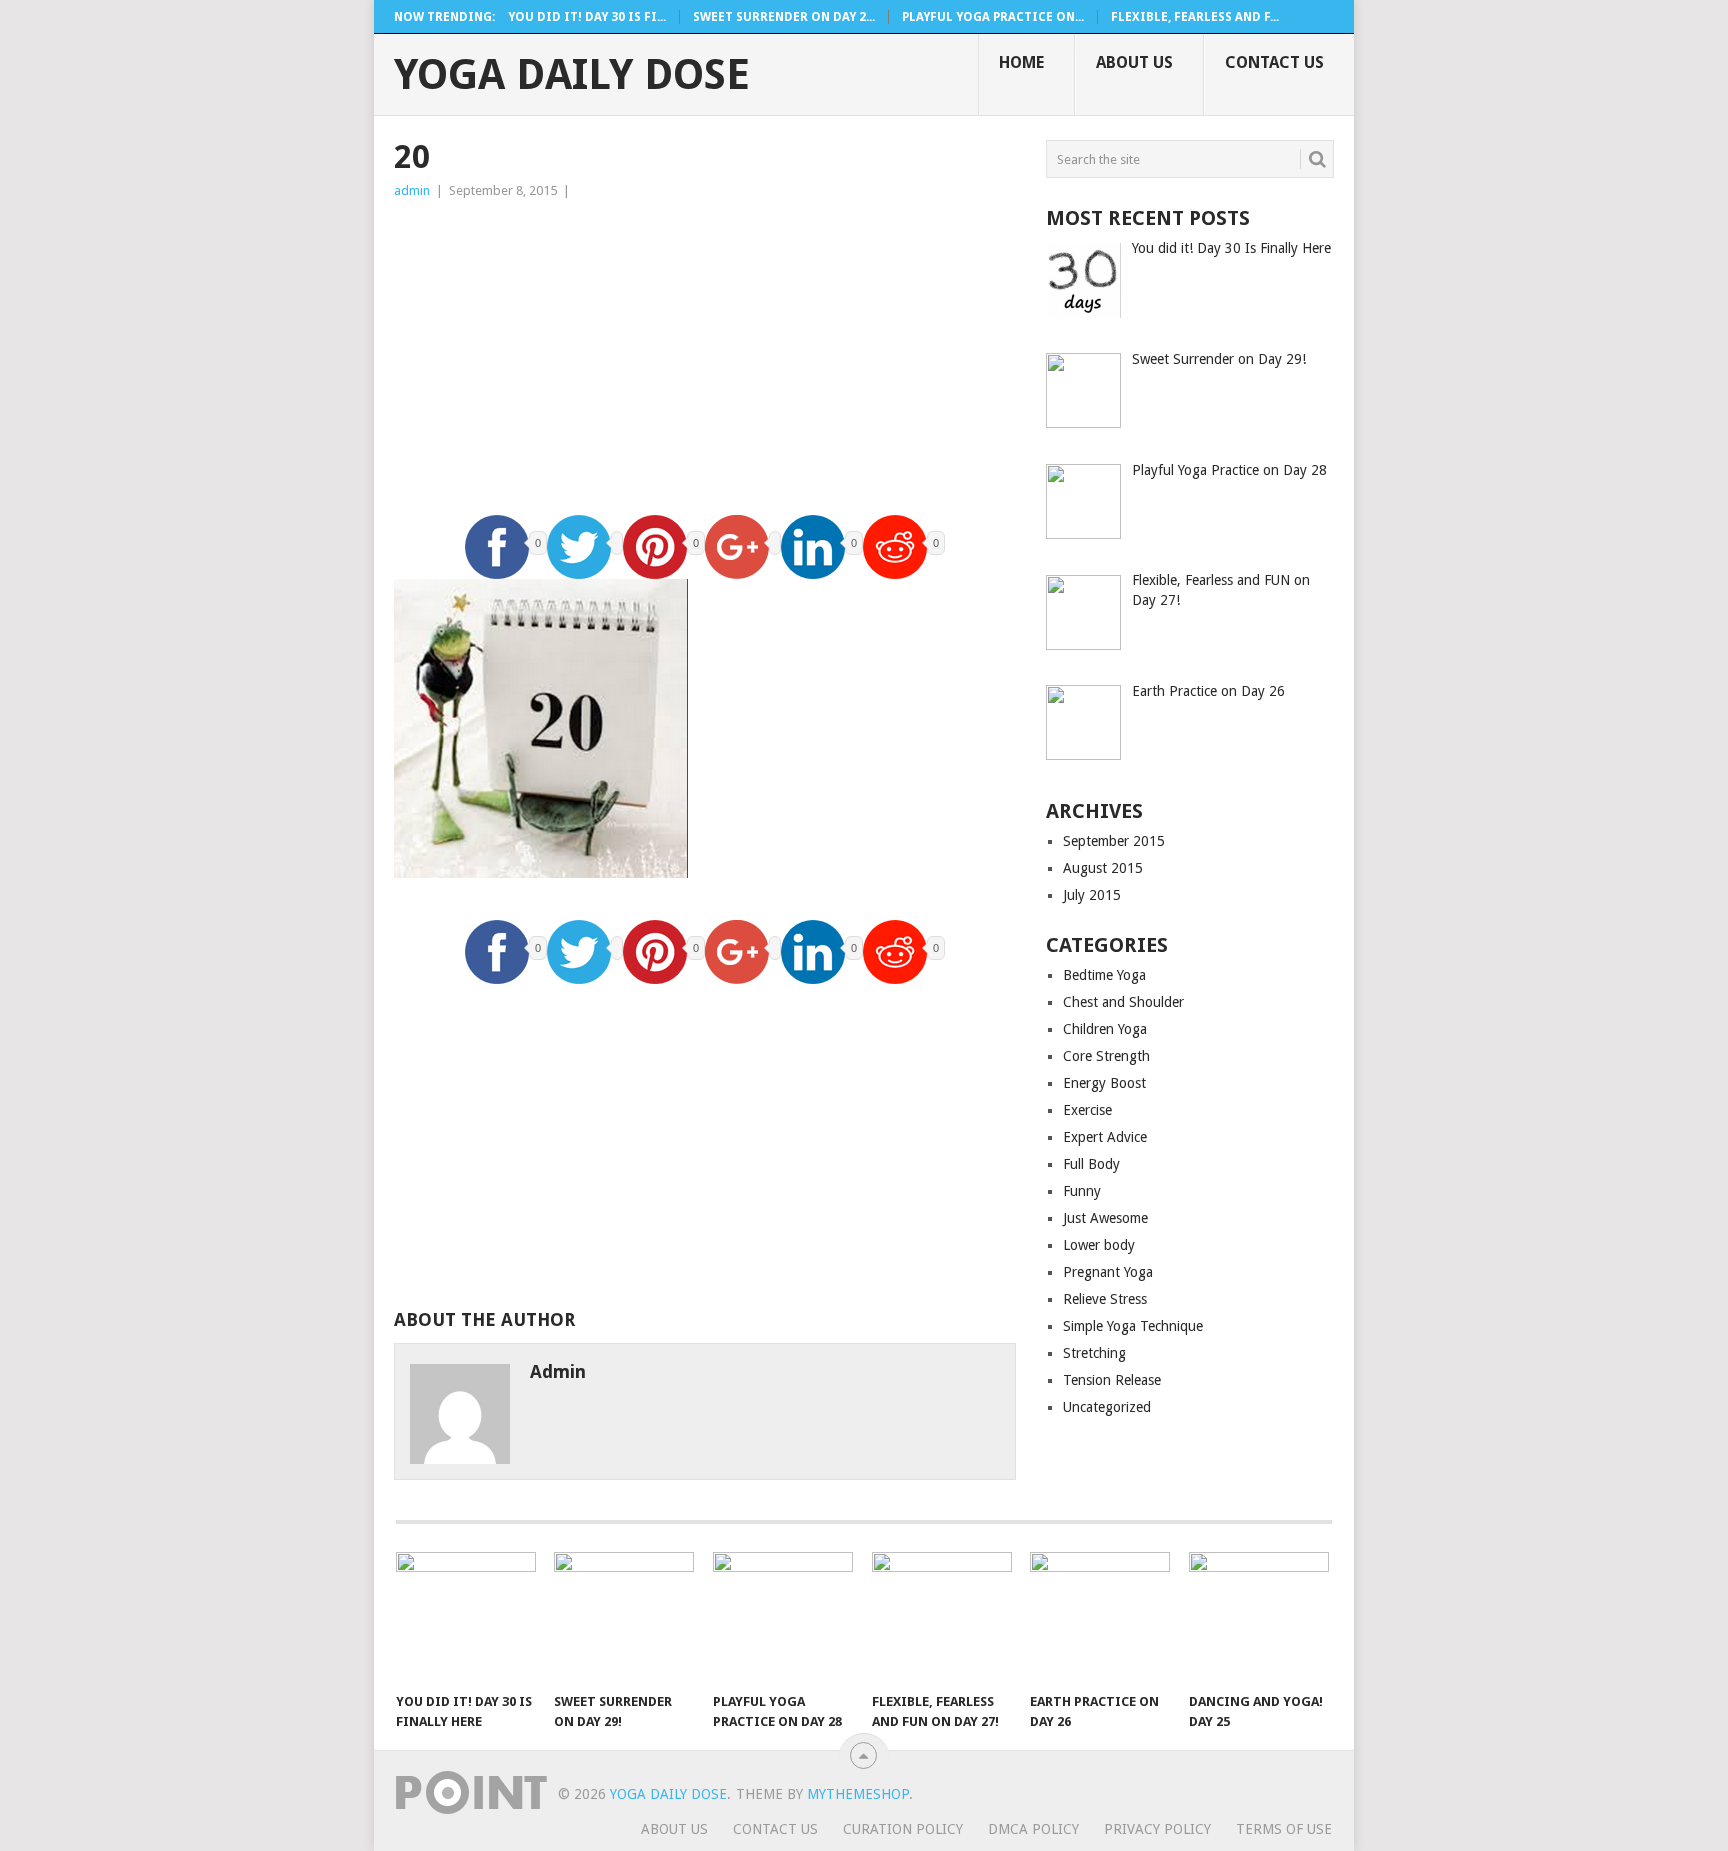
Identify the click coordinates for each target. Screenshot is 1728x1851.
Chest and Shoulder (1123, 1002)
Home (1021, 62)
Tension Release (1112, 1380)
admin (412, 190)
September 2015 (1114, 841)
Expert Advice (1105, 1137)
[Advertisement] (705, 352)
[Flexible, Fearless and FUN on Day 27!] (942, 1617)
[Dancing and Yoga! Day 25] (1259, 1617)
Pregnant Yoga (1108, 1272)
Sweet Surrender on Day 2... (784, 17)
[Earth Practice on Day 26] (1100, 1617)
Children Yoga (1105, 1029)
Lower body (1099, 1245)
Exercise (1087, 1110)
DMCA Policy (1033, 1829)
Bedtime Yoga (1104, 975)
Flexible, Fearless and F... (1195, 17)
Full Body (1091, 1164)
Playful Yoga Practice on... (993, 17)
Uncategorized (1107, 1407)
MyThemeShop (858, 1794)
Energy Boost (1104, 1083)
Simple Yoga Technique (1133, 1326)
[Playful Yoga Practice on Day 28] (783, 1617)
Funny (1082, 1191)
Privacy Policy (1157, 1829)
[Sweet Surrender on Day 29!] (624, 1617)
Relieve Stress (1105, 1299)
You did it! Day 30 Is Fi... (587, 17)
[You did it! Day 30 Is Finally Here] (466, 1617)
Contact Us (1274, 62)
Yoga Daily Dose (572, 75)
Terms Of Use (1284, 1829)
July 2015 (1092, 895)
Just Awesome (1105, 1218)
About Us (1134, 62)
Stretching (1094, 1353)
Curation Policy (903, 1829)
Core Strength (1106, 1056)
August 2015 (1103, 868)
